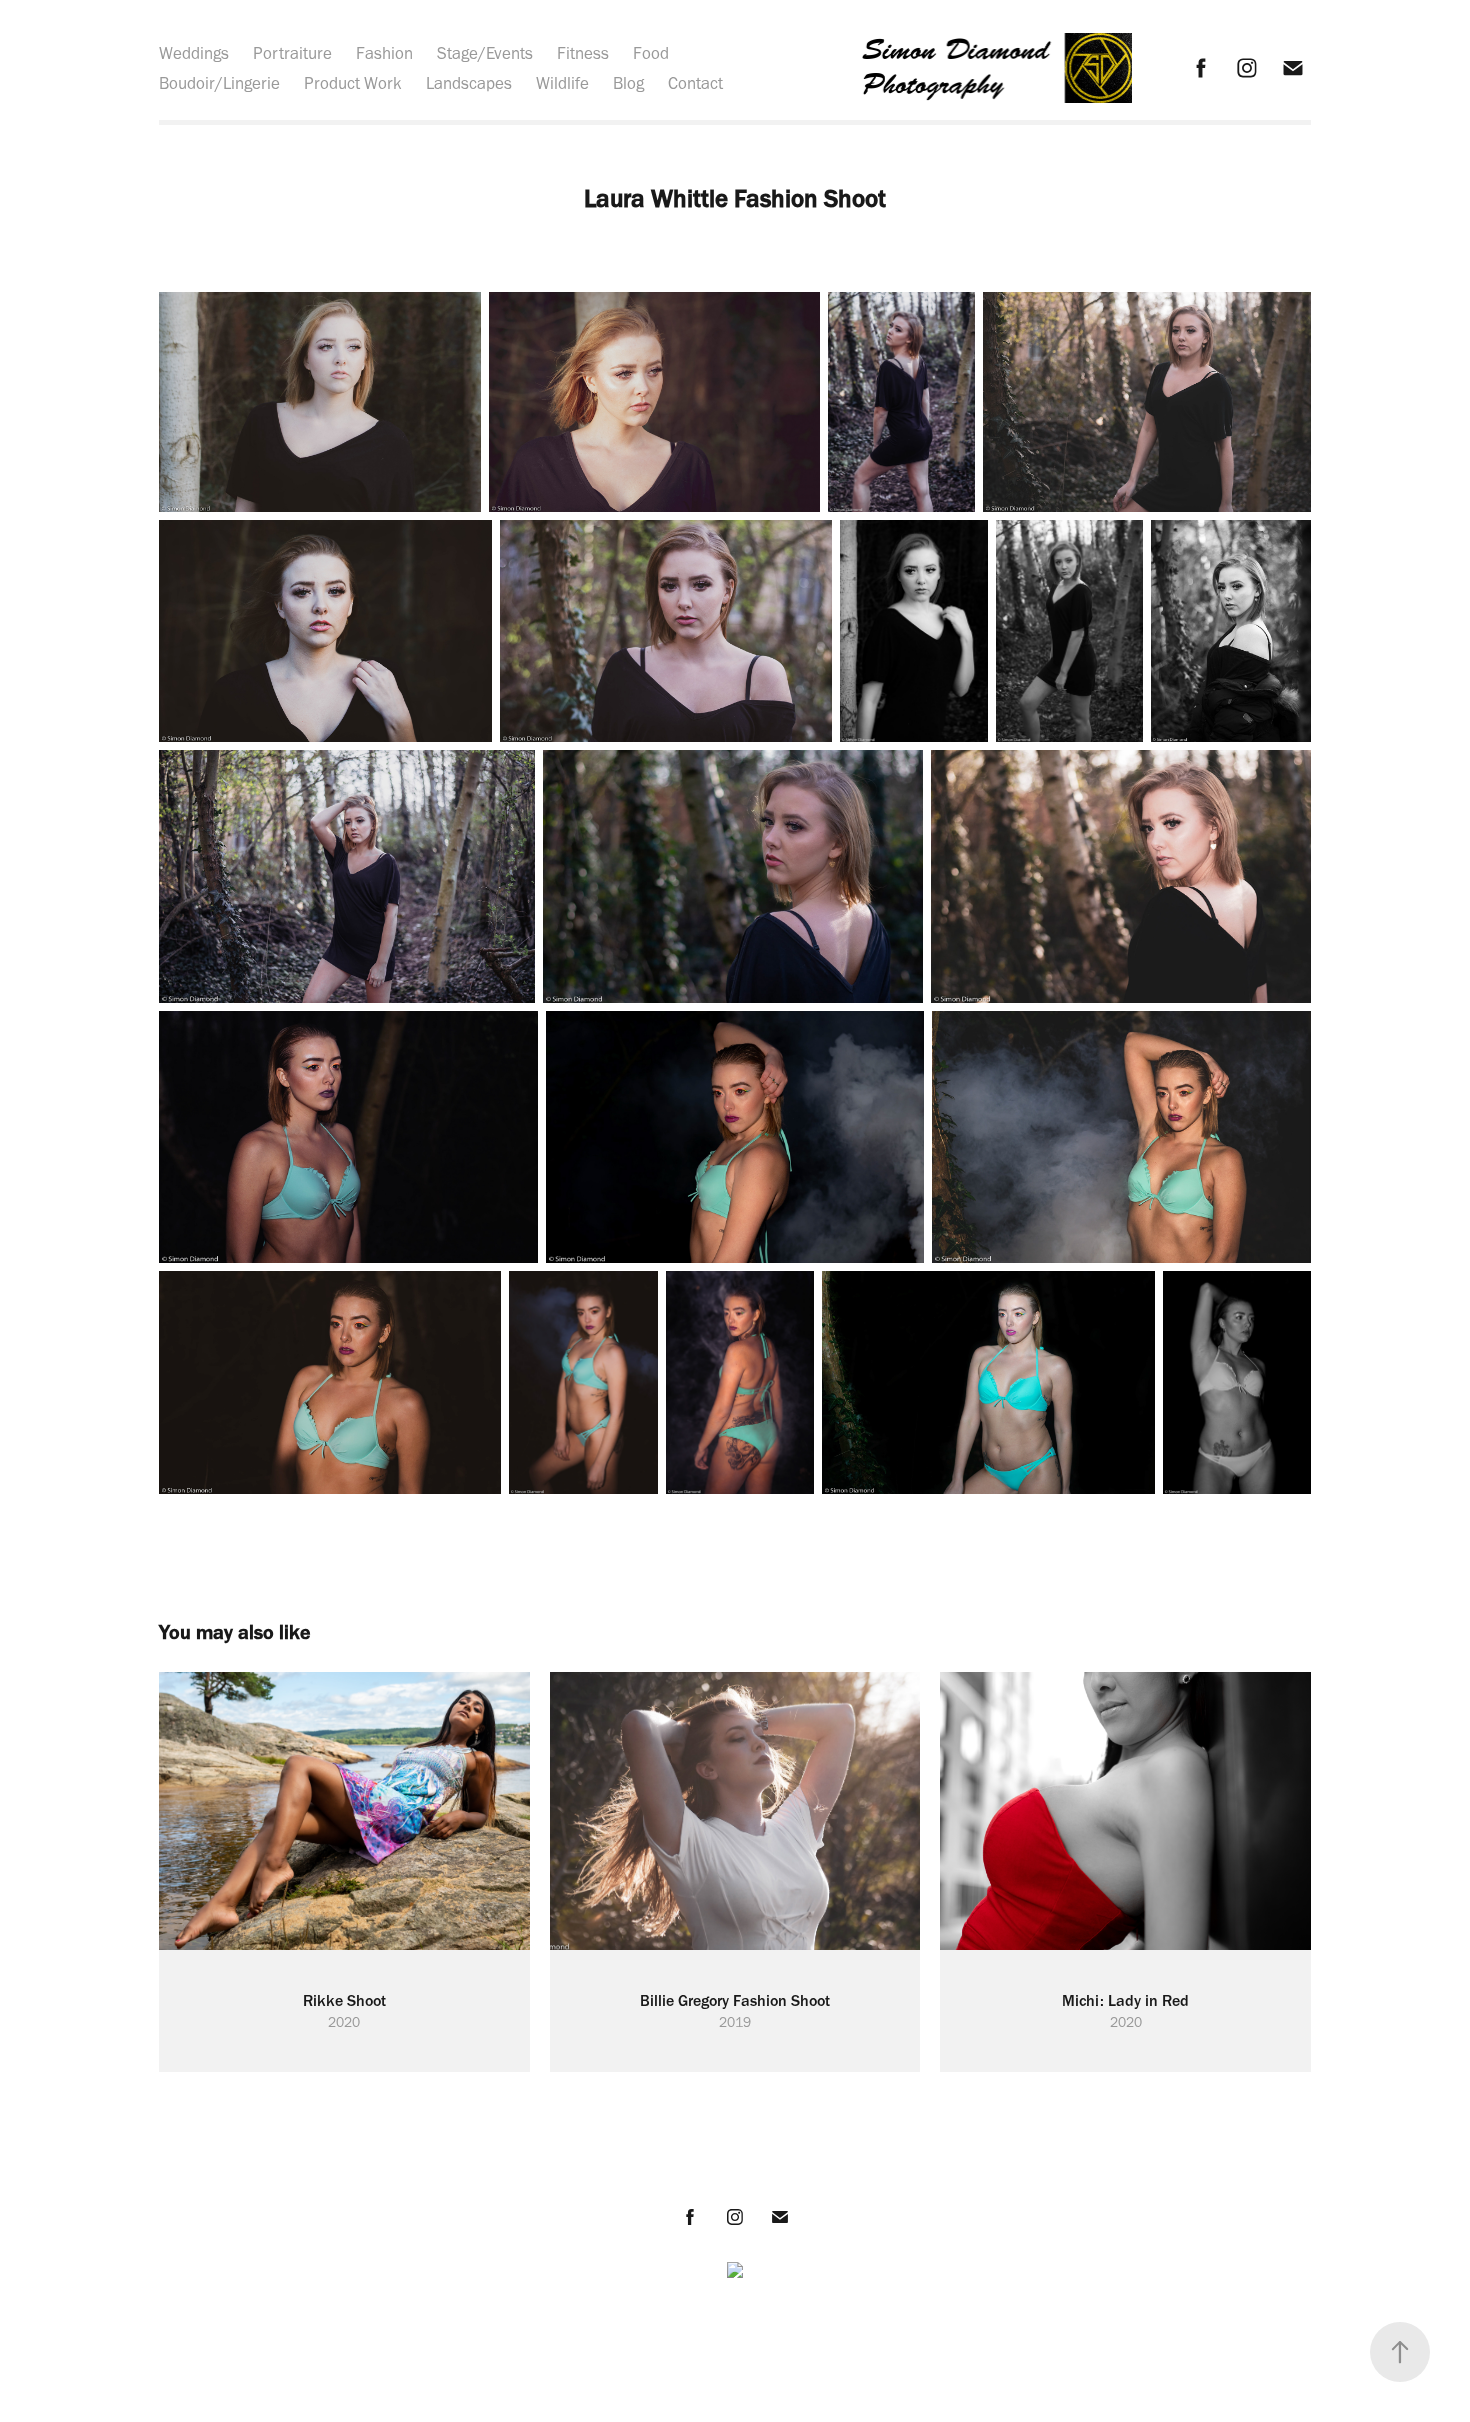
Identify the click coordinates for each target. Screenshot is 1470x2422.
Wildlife (562, 83)
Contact (695, 83)
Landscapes (469, 83)
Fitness (583, 53)
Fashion (384, 53)
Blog (628, 83)
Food (651, 53)
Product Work (353, 83)
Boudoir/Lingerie (219, 83)
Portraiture (292, 53)
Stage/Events (485, 53)
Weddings (194, 53)
